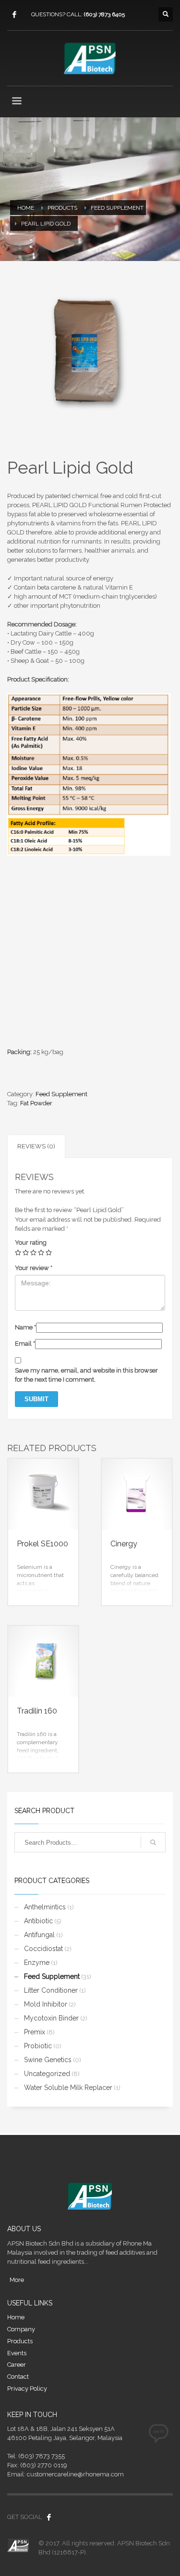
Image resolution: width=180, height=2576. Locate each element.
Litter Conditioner (51, 1990)
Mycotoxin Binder (51, 2018)
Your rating (31, 1243)
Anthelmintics (45, 1907)
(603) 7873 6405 (104, 14)
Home (16, 2317)
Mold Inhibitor (46, 2004)
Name (25, 1327)
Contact (18, 2377)
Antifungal (39, 1935)
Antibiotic (38, 1921)
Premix (35, 2032)
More (17, 2280)
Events (17, 2353)
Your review (34, 1268)
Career (17, 2365)
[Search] (153, 1842)
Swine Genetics (48, 2060)
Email (25, 1344)
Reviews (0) (36, 1146)
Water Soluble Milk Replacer (68, 2088)
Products (20, 2341)
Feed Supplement (61, 1094)
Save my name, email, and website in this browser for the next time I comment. (86, 1375)
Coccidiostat (43, 1949)
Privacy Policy (27, 2389)
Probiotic (38, 2046)
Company (21, 2329)
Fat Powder (36, 1103)
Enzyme (37, 1963)
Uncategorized (47, 2074)
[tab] (36, 1146)
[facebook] (14, 14)
